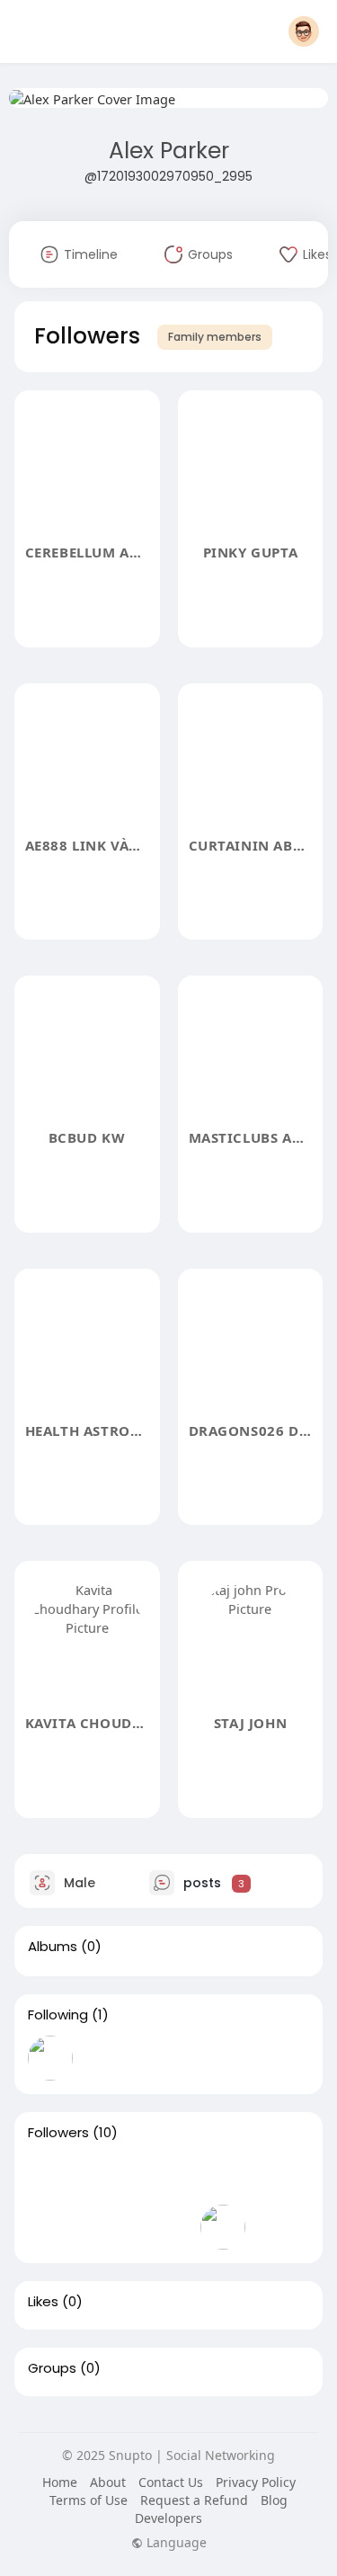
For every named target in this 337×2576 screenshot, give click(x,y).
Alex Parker (169, 151)
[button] (304, 31)
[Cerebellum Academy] (50, 2176)
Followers (58, 2133)
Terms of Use (89, 2500)
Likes (43, 2302)
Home (60, 2482)
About (108, 2482)
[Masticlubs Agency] (50, 2227)
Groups (52, 2368)
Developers (168, 2518)
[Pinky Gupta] (108, 2176)
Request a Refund (194, 2500)
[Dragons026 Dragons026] (165, 2227)
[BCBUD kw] (280, 2176)
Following (58, 2015)
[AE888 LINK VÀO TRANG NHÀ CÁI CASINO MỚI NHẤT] (165, 2176)
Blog (274, 2500)
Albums (53, 1947)
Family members (215, 337)
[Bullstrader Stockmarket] (50, 2058)
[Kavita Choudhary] (223, 2227)
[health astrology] (108, 2227)
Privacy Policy (256, 2482)
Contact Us (171, 2482)
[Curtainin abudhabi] (223, 2176)
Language (175, 2543)
